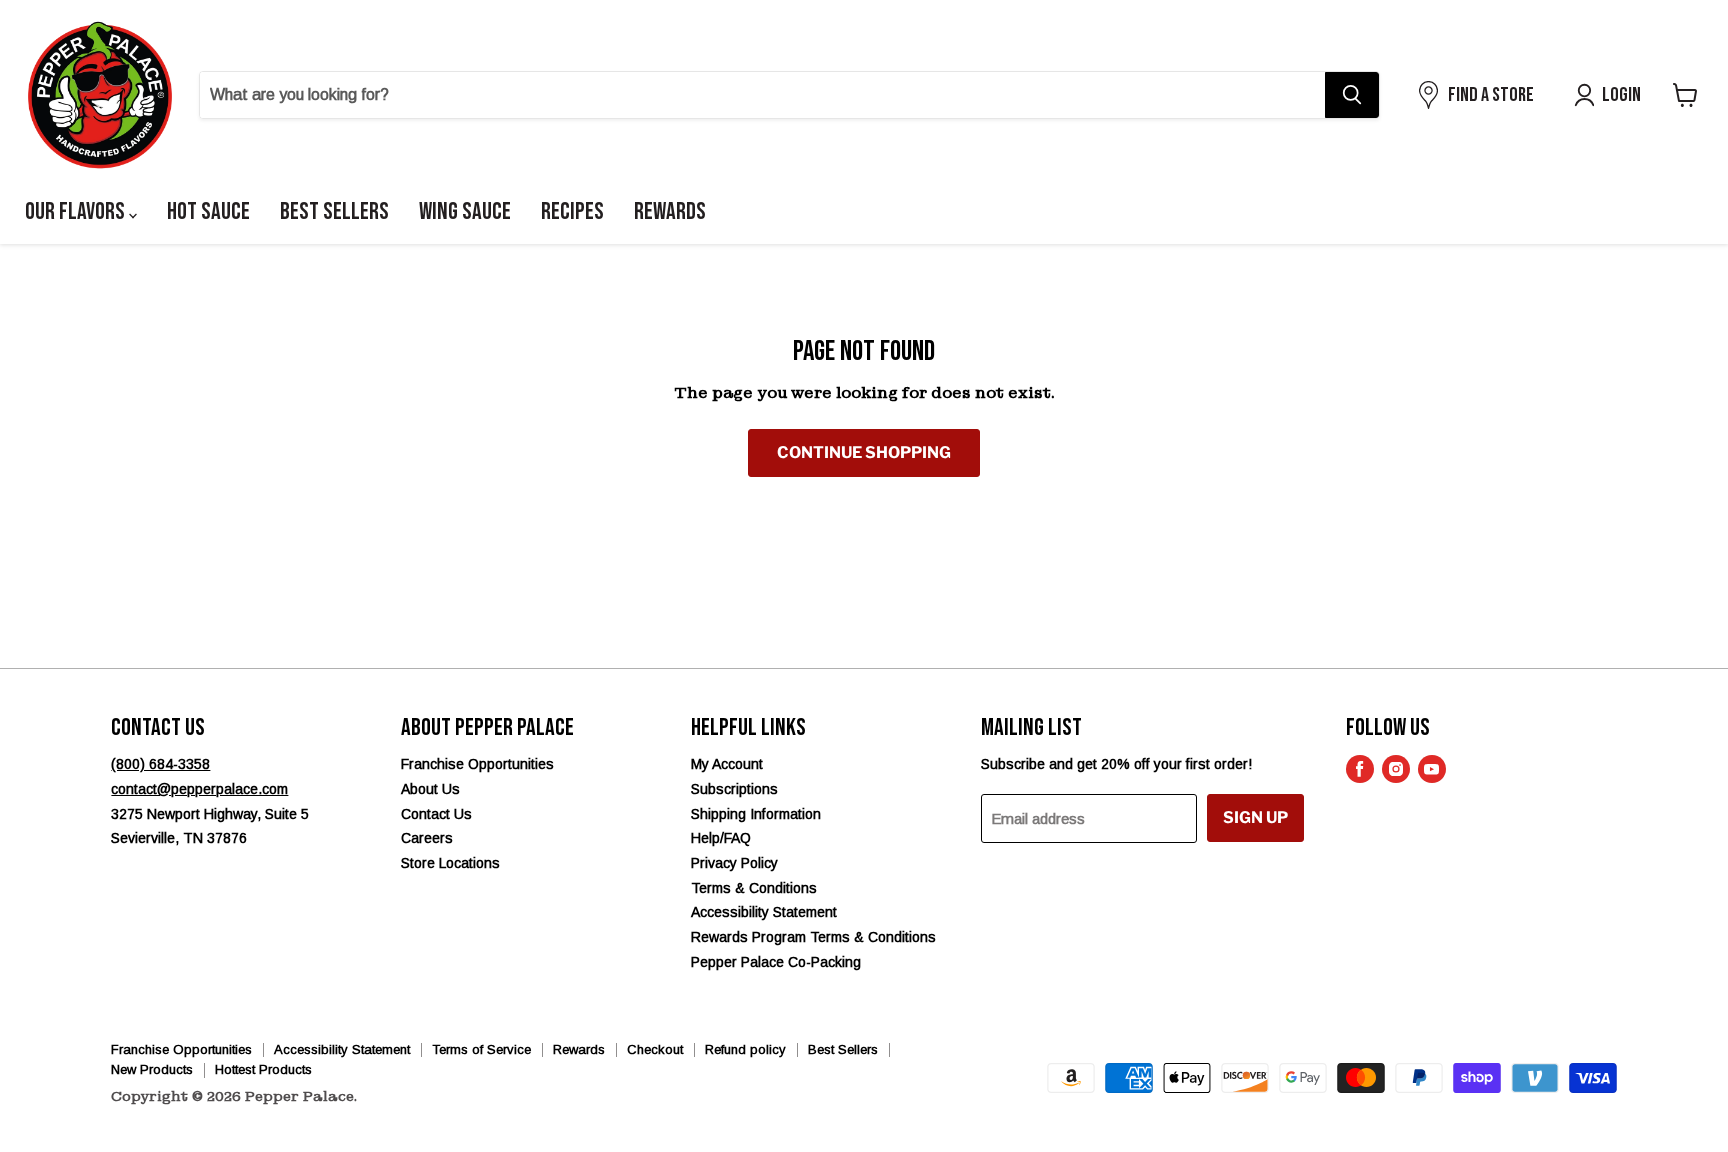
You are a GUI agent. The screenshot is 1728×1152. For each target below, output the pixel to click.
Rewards (670, 211)
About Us (430, 789)
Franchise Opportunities (477, 764)
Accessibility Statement (764, 912)
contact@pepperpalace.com (199, 789)
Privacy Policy (734, 863)
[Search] (1352, 95)
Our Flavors (77, 211)
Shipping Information (756, 814)
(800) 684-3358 (160, 764)
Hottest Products (263, 1069)
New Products (152, 1069)
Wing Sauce (465, 211)
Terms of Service (481, 1049)
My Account (727, 764)
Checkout (655, 1049)
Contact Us (436, 814)
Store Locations (450, 863)
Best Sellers (334, 211)
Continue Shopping (864, 452)
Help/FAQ (721, 838)
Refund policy (745, 1049)
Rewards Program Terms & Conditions (813, 937)
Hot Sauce (208, 211)
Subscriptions (734, 789)
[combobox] (762, 95)
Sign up (1255, 817)
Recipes (572, 211)
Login (1621, 95)
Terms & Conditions (754, 888)
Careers (427, 838)
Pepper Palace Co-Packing (776, 962)
